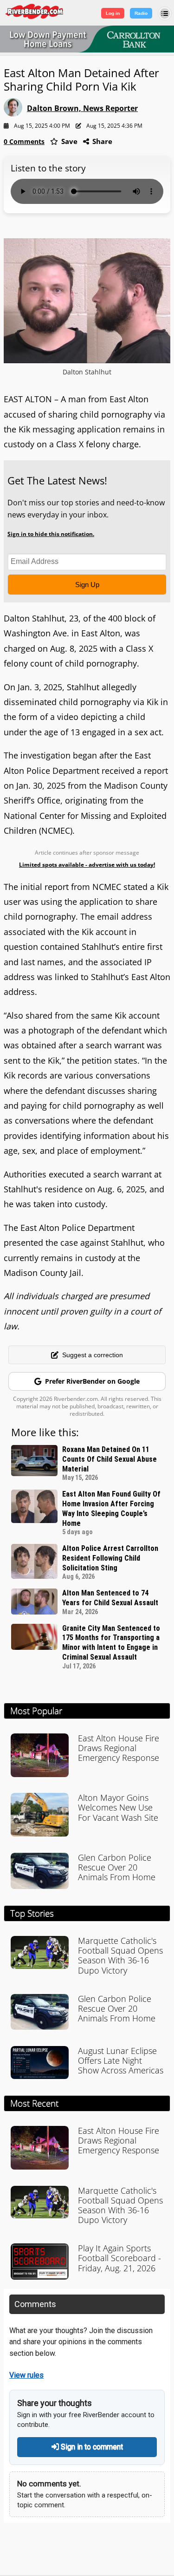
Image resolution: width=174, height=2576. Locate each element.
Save (68, 141)
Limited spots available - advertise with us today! (87, 865)
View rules (26, 2375)
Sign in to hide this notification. (51, 534)
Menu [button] (165, 13)
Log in (113, 13)
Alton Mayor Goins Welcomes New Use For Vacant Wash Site (118, 1807)
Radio (141, 13)
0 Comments (24, 141)
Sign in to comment (91, 2447)
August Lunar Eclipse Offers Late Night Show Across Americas (121, 2060)
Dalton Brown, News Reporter (82, 108)
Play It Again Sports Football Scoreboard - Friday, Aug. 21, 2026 (119, 2258)
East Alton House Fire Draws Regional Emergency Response (119, 1748)
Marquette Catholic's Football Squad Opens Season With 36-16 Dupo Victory (120, 1955)
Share (101, 141)
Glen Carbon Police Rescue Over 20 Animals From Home (117, 1867)
